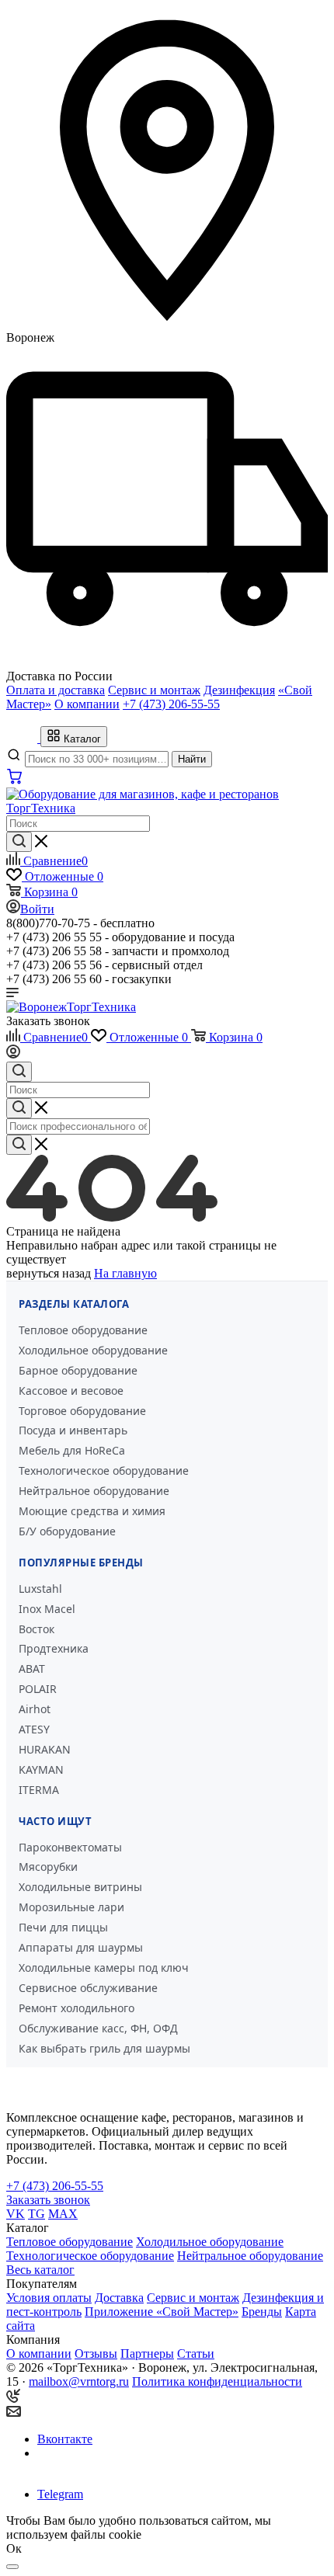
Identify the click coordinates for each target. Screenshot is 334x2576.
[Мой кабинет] (13, 1054)
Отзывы (96, 2354)
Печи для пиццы (63, 1927)
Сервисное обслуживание (88, 1988)
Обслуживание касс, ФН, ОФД (98, 2028)
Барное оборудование (78, 1370)
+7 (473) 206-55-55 (171, 704)
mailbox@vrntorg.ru (79, 2381)
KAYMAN (41, 1769)
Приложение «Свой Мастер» (162, 2312)
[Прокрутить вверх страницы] (12, 2567)
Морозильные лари (71, 1907)
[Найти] (19, 842)
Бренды (262, 2312)
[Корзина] (15, 780)
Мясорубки (48, 1867)
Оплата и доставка (56, 690)
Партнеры (147, 2354)
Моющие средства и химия (92, 1511)
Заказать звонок (48, 1021)
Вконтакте (65, 2439)
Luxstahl (40, 1589)
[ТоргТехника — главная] (23, 738)
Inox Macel (47, 1609)
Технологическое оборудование (104, 1471)
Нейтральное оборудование (94, 1491)
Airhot (35, 1709)
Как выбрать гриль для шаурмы (104, 2048)
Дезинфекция (239, 690)
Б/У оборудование (67, 1531)
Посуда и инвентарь (73, 1430)
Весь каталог (40, 2270)
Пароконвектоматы (70, 1847)
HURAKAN (45, 1749)
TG (37, 2214)
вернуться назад (49, 1273)
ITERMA (39, 1790)
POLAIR (38, 1689)
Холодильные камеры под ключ (104, 1968)
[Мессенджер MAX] (58, 2467)
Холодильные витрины (80, 1887)
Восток (37, 1629)
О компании (87, 704)
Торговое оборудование (82, 1411)
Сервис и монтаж (154, 690)
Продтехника (54, 1648)
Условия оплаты (49, 2298)
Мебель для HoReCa (72, 1450)
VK (16, 2214)
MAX (63, 2214)
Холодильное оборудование (93, 1350)
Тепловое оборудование (83, 1330)
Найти (192, 759)
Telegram (60, 2494)
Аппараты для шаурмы (81, 1947)
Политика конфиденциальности (217, 2381)
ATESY (34, 1729)
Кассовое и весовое (71, 1391)
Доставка (119, 2298)
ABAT (32, 1669)
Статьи (196, 2354)
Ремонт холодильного (77, 2008)
